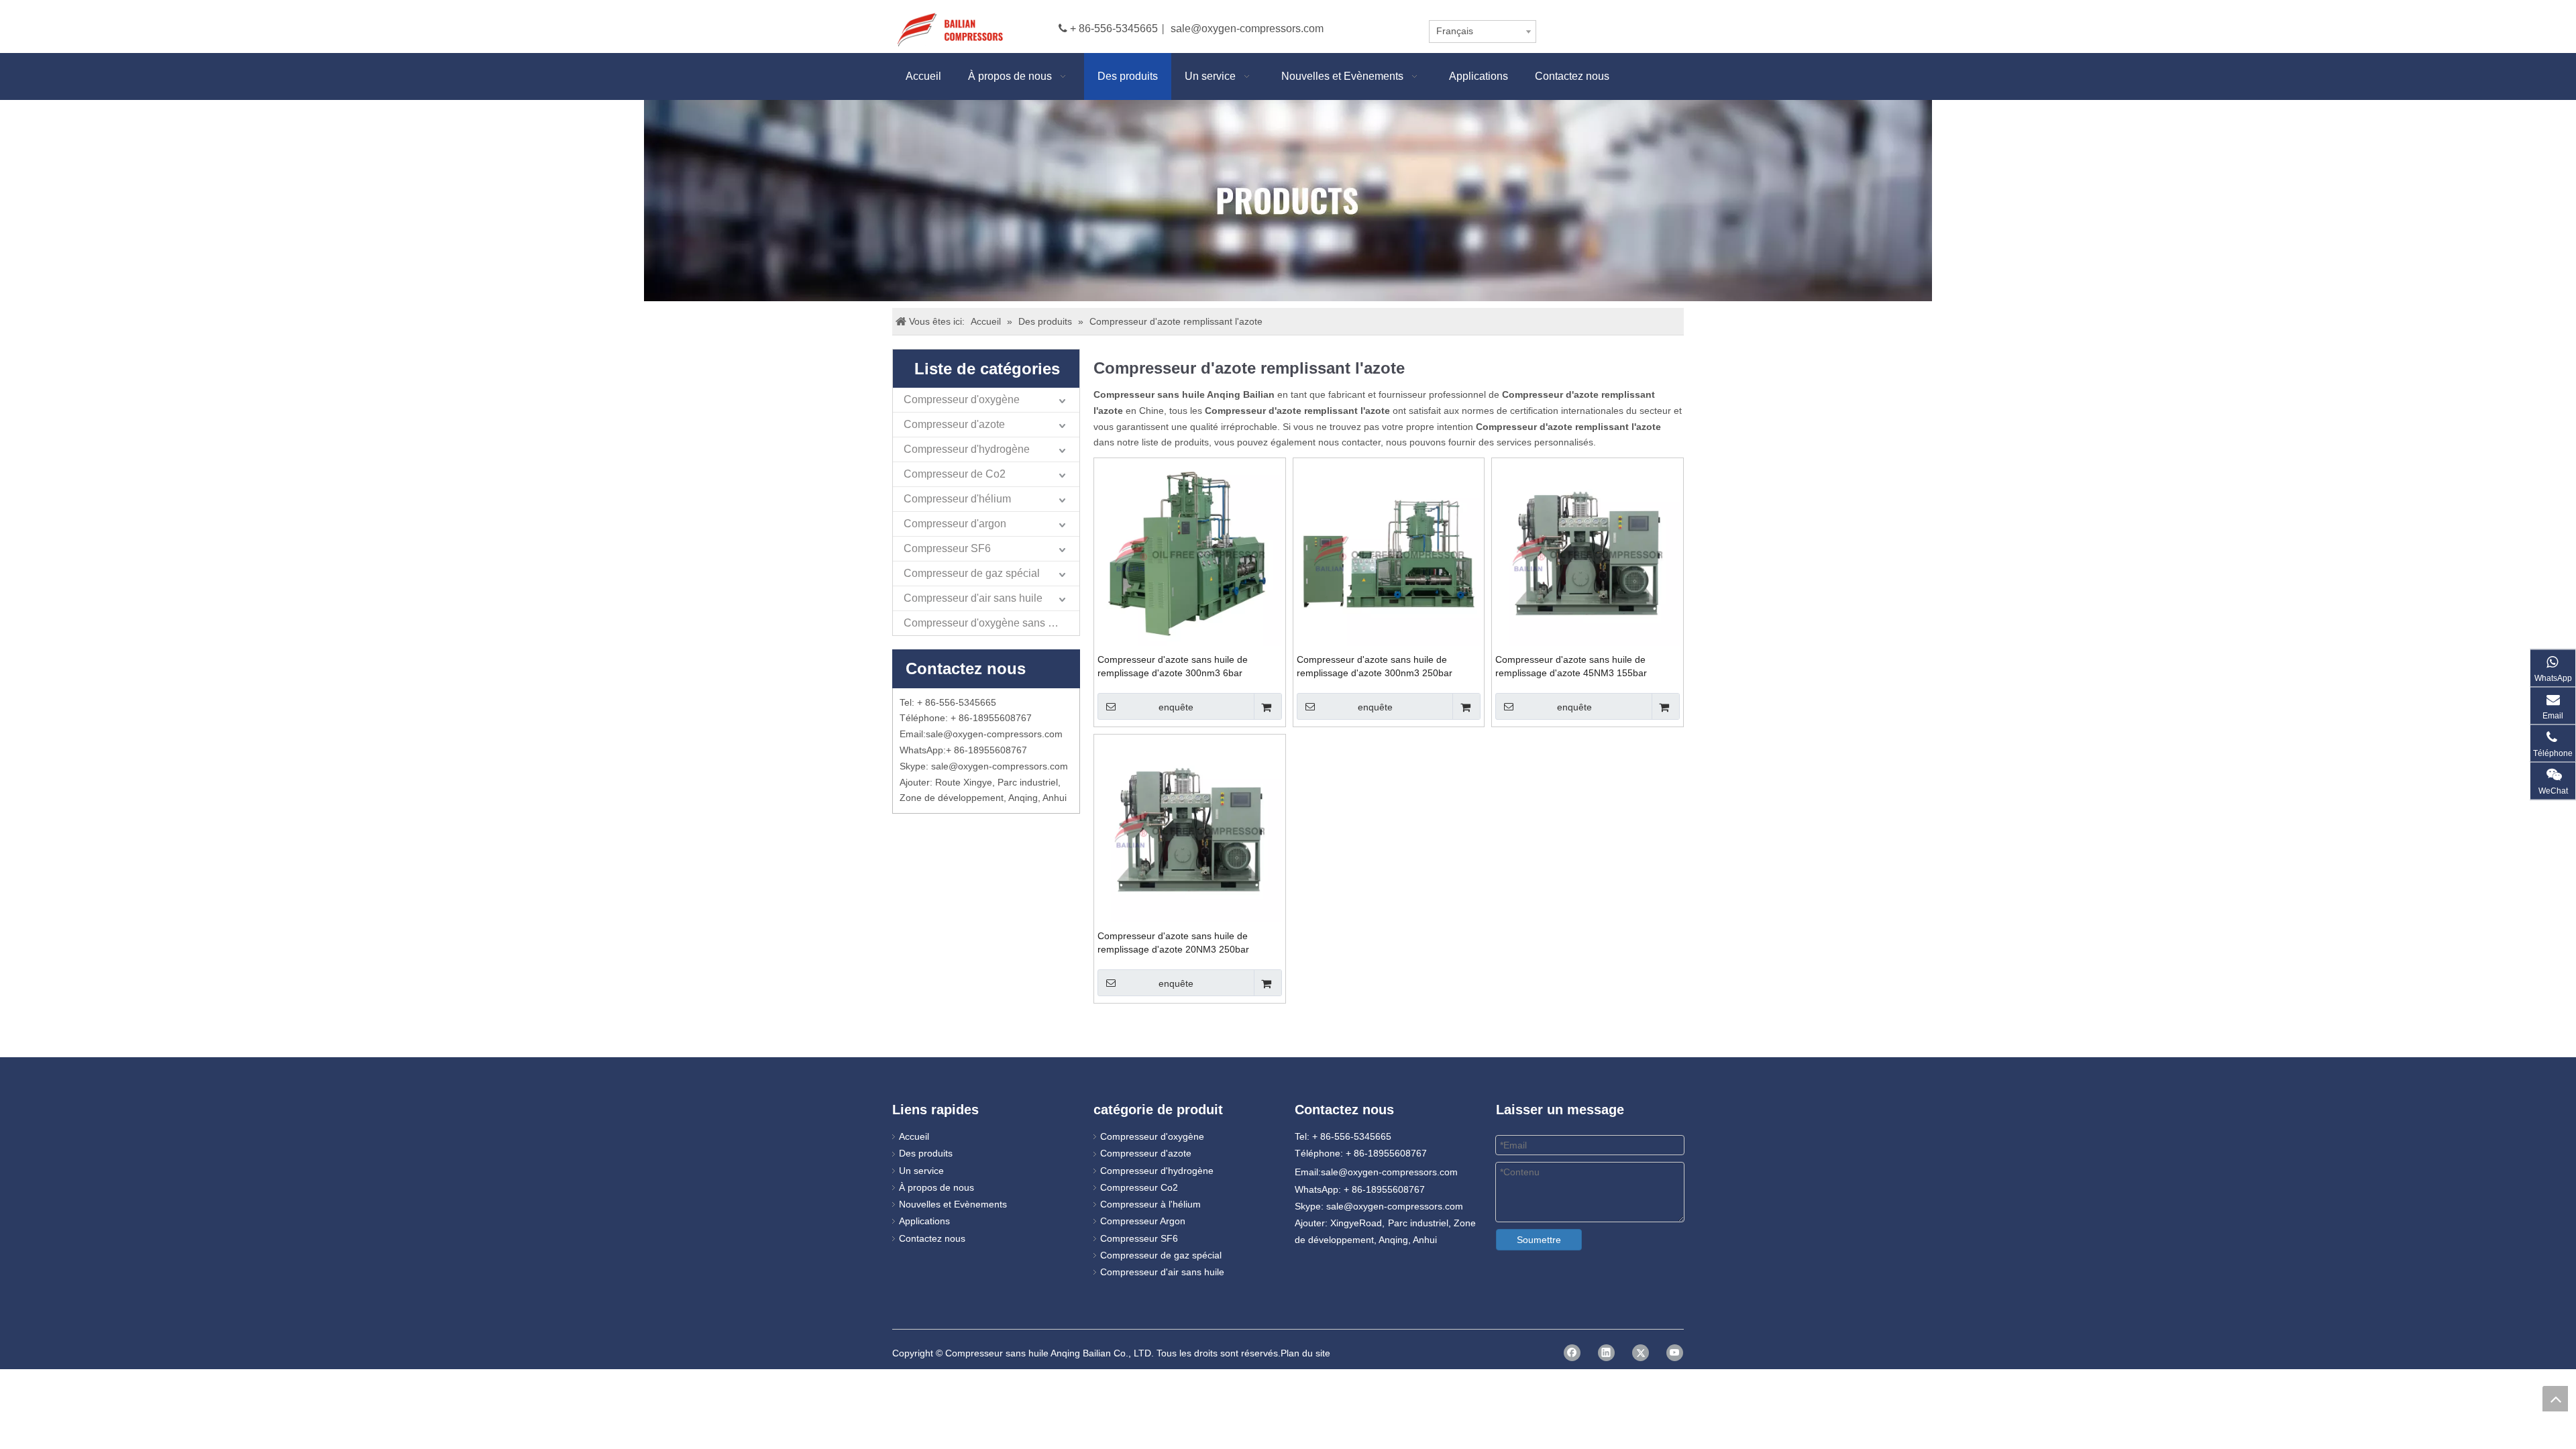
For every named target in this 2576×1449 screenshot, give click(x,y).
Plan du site (1305, 1353)
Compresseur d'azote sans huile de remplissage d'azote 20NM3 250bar (1173, 943)
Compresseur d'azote (954, 424)
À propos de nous (936, 1187)
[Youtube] (1675, 1353)
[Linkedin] (1606, 1353)
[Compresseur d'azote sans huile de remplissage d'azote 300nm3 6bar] (1190, 553)
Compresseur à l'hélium (1150, 1204)
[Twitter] (1641, 1353)
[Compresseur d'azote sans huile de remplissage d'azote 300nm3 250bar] (1389, 553)
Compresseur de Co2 (955, 474)
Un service (921, 1171)
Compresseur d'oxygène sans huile (987, 623)
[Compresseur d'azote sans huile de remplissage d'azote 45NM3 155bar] (1588, 553)
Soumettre (1539, 1240)
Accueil (914, 1136)
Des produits (926, 1153)
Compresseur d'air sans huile (973, 598)
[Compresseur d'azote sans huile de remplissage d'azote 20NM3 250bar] (1190, 829)
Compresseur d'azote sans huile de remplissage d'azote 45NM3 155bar (1571, 666)
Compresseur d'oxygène (962, 399)
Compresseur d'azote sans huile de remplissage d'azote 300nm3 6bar (1173, 666)
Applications (924, 1221)
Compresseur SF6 (947, 548)
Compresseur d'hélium (957, 499)
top (2555, 1399)
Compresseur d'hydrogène (967, 449)
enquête (1176, 707)
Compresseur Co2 (1139, 1187)
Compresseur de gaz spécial (972, 573)
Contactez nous (932, 1238)
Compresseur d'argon (955, 524)
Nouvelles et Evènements (953, 1204)
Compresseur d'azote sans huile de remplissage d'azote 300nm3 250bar (1375, 666)
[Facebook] (1572, 1353)
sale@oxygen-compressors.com (1247, 29)
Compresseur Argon (1143, 1221)
